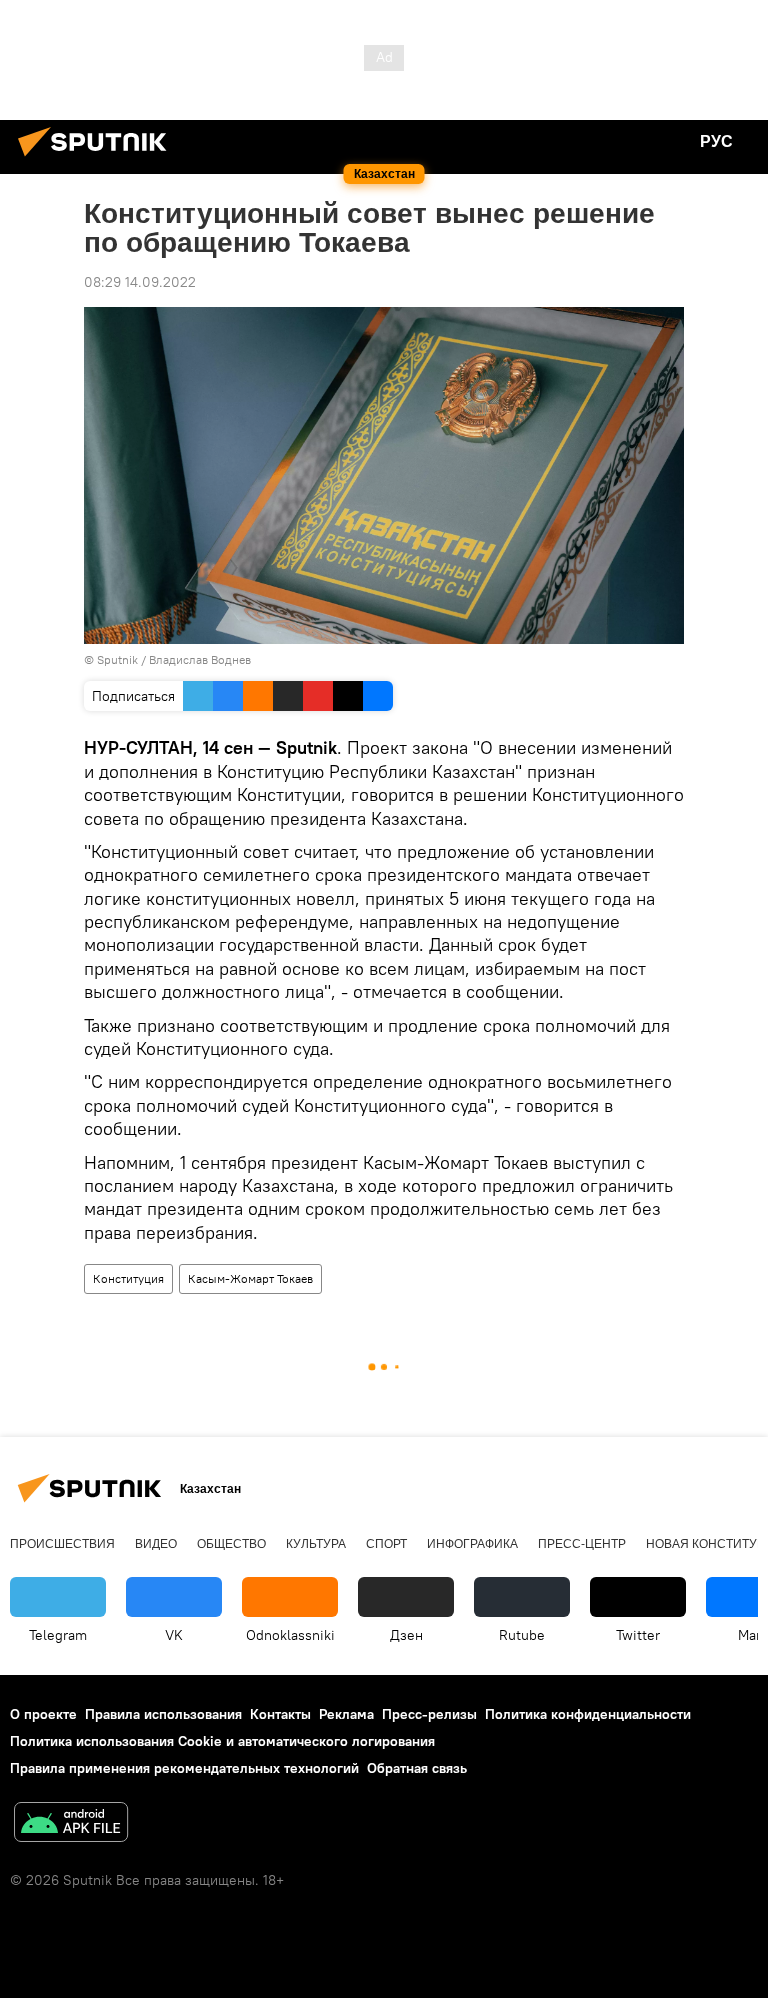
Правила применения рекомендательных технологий (184, 1768)
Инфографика (472, 1544)
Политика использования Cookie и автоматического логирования (222, 1741)
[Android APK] (71, 1824)
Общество (231, 1544)
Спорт (386, 1544)
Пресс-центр (582, 1544)
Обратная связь (417, 1768)
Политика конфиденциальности (588, 1714)
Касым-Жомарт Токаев (250, 1278)
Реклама (346, 1714)
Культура (316, 1544)
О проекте (43, 1714)
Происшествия (62, 1544)
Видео (156, 1544)
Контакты (280, 1714)
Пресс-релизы (429, 1714)
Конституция (128, 1278)
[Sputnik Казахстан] (98, 159)
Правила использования (163, 1714)
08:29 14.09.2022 (140, 282)
